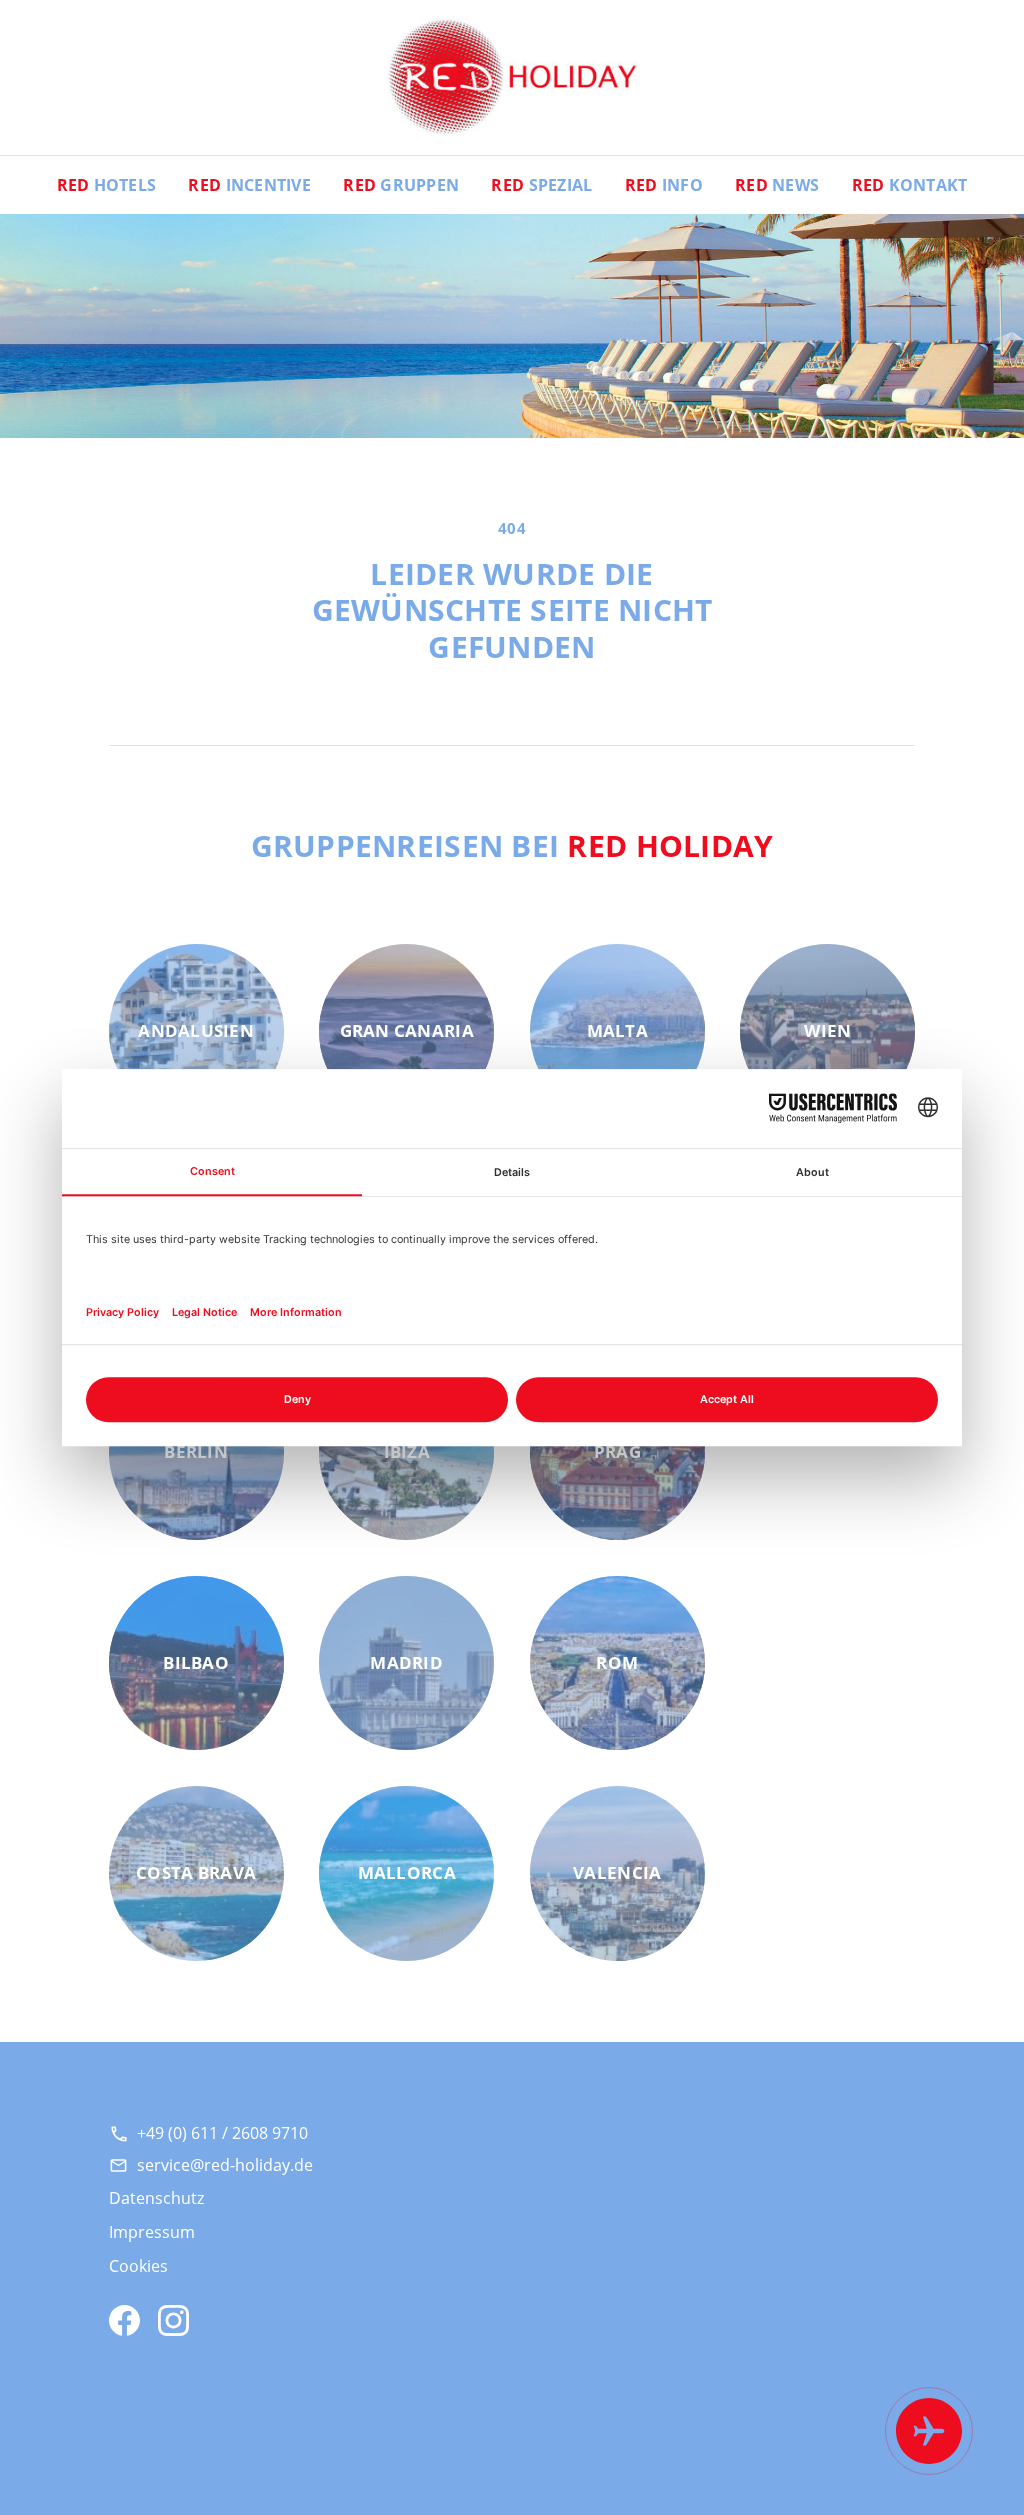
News (777, 185)
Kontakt (910, 185)
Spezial (541, 185)
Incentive (249, 185)
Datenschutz (156, 2198)
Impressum (152, 2232)
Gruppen (401, 185)
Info (664, 185)
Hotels (107, 185)
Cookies (138, 2266)
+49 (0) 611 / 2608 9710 (222, 2133)
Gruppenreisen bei (512, 845)
